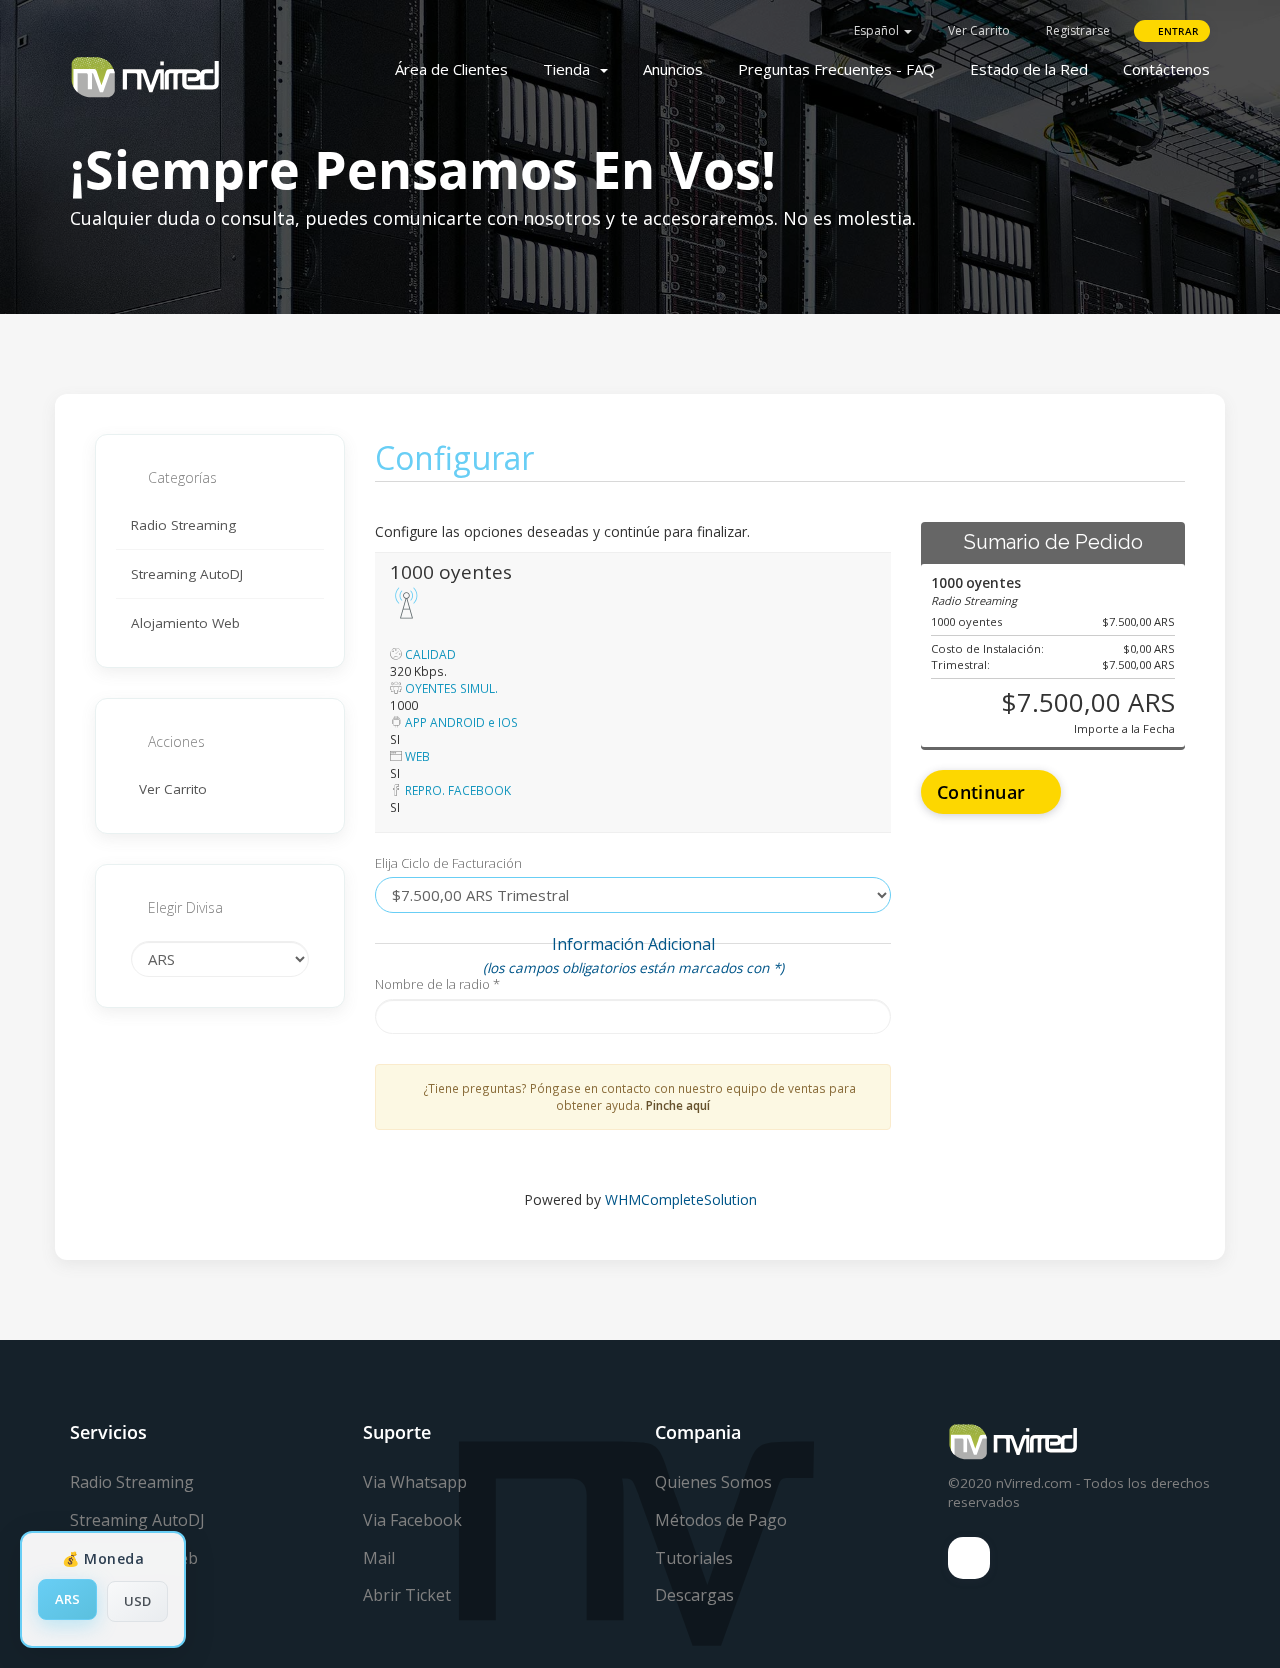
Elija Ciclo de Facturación (448, 863)
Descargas (694, 1595)
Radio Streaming (183, 525)
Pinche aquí (678, 1105)
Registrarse (1076, 30)
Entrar (1176, 31)
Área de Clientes (451, 69)
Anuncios (673, 69)
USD (137, 1601)
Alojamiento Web (185, 623)
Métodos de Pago (721, 1520)
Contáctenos (1166, 69)
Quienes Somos (713, 1482)
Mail (379, 1558)
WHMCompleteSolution (681, 1199)
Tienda (570, 69)
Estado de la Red (1029, 69)
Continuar (984, 792)
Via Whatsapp (415, 1482)
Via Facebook (412, 1520)
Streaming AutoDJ (187, 574)
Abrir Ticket (407, 1595)
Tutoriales (694, 1558)
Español (876, 30)
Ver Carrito (977, 30)
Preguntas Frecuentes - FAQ (836, 69)
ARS (67, 1599)
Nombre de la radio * (437, 984)
